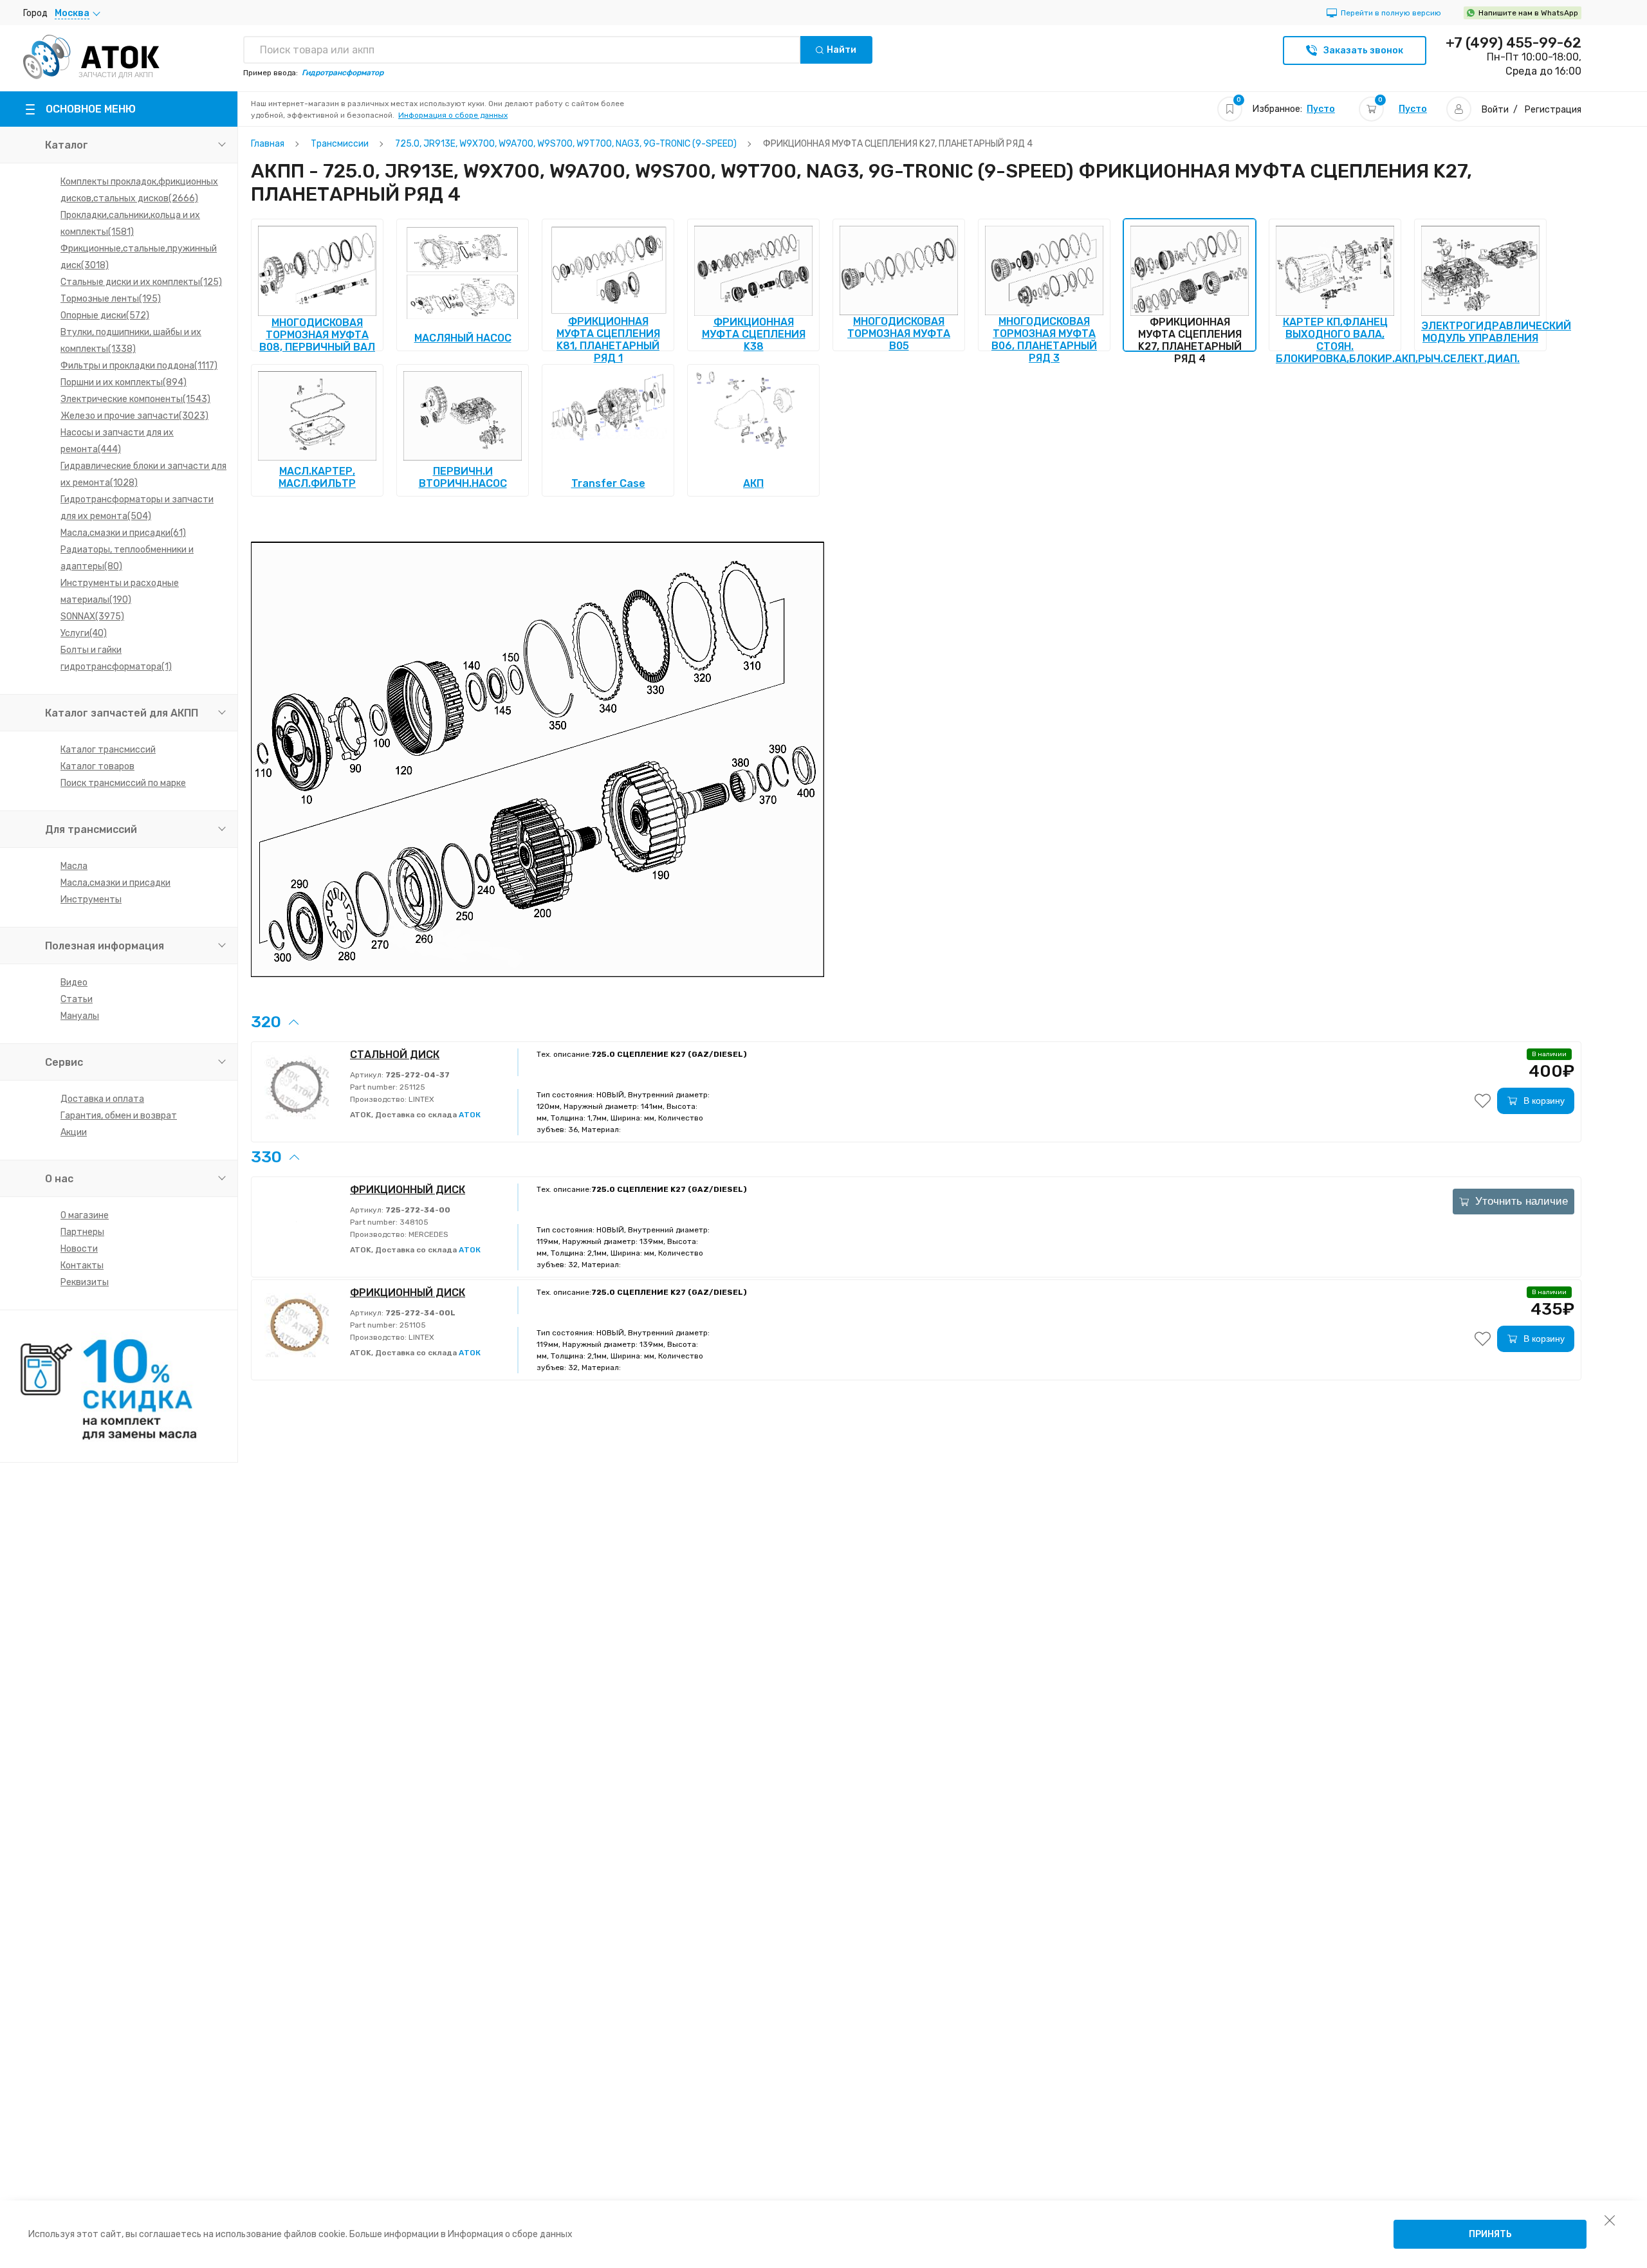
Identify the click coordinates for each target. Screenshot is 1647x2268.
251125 (411, 1087)
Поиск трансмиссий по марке (123, 783)
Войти (1495, 110)
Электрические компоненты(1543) (135, 399)
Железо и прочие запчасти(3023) (134, 416)
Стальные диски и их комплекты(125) (141, 282)
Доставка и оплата (102, 1099)
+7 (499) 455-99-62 (1514, 43)
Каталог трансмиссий (108, 750)
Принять (1490, 2234)
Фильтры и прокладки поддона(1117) (139, 366)
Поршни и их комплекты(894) (124, 382)
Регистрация (1553, 110)
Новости (79, 1249)
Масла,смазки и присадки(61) (123, 533)
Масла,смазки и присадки (115, 883)
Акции (74, 1132)
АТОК (470, 1115)
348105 (413, 1222)
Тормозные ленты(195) (111, 299)
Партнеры (82, 1232)
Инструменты (91, 900)
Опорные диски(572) (105, 316)
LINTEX (420, 1099)
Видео (74, 983)
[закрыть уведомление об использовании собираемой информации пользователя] (1610, 2220)
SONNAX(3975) (92, 617)
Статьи (77, 999)
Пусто (1321, 109)
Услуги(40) (84, 633)
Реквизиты (85, 1282)
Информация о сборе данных (453, 115)
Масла (74, 866)
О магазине (85, 1215)
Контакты (82, 1266)
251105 (412, 1325)
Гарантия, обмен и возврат (119, 1116)
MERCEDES (428, 1234)
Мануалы (80, 1016)
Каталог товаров (97, 766)
